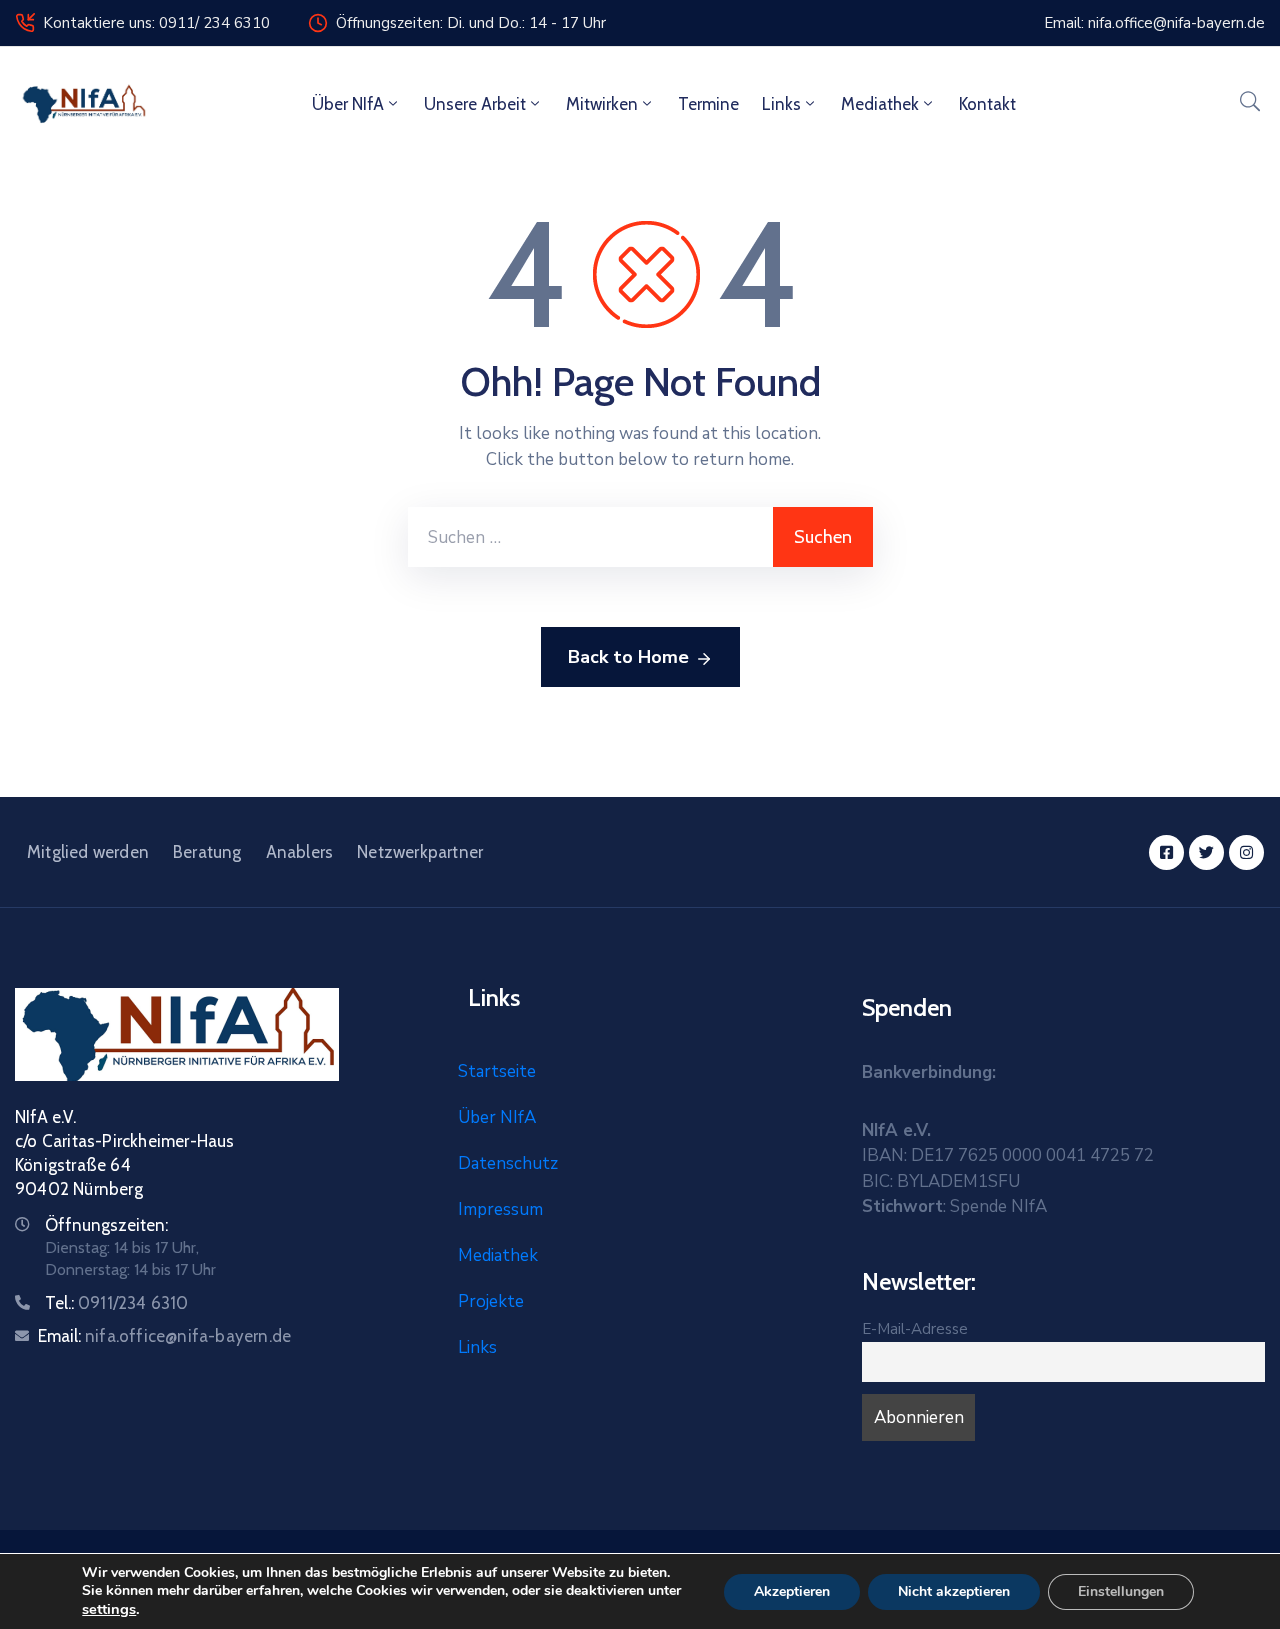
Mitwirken (602, 104)
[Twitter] (1206, 852)
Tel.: (117, 1303)
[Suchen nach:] (590, 537)
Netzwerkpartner (420, 852)
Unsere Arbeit (475, 104)
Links (781, 104)
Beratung (207, 852)
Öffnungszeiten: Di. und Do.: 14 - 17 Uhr (471, 23)
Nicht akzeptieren (954, 1591)
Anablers (300, 852)
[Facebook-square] (1166, 852)
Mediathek (880, 104)
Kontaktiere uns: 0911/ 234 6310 (156, 23)
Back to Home (628, 657)
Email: (164, 1336)
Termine (708, 104)
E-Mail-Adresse (915, 1329)
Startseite (497, 1071)
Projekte (491, 1301)
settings (109, 1609)
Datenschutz (508, 1163)
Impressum (500, 1209)
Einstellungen (1121, 1591)
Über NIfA (348, 104)
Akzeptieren (792, 1591)
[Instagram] (1246, 852)
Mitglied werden (88, 852)
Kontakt (987, 104)
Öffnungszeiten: (106, 1225)
